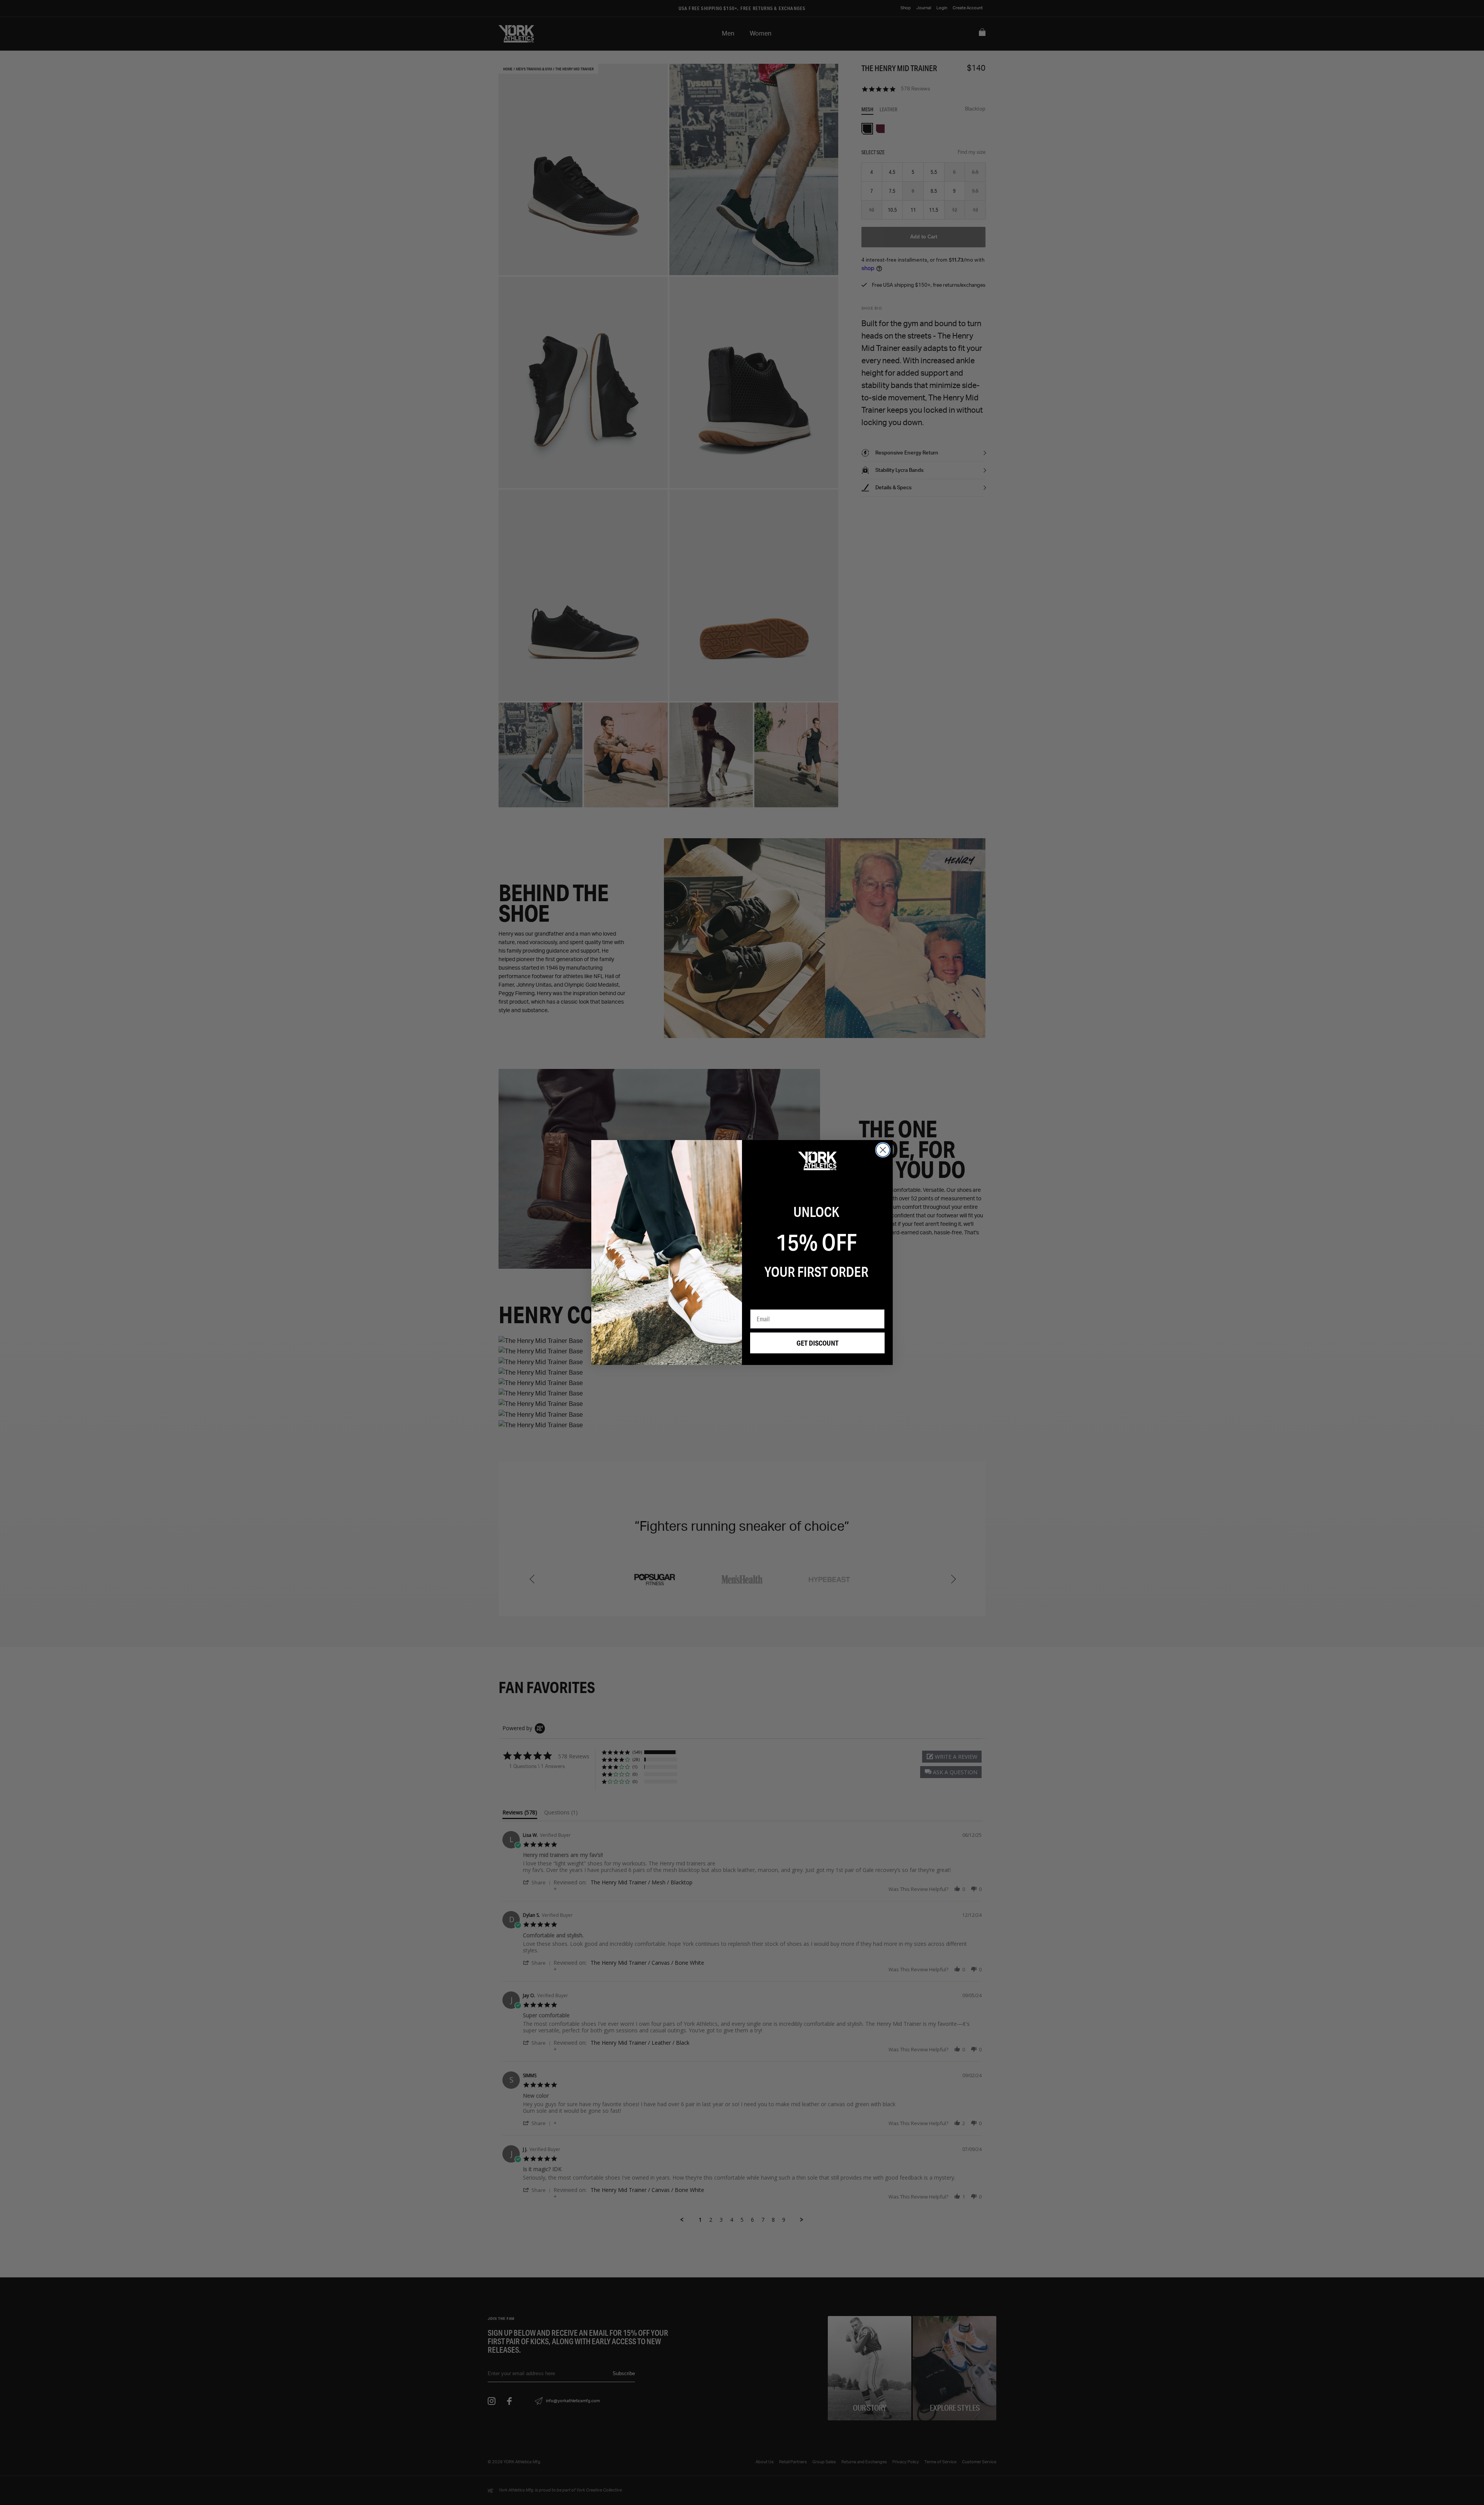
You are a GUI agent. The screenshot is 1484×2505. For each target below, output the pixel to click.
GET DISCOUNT (818, 1343)
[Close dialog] (883, 1150)
